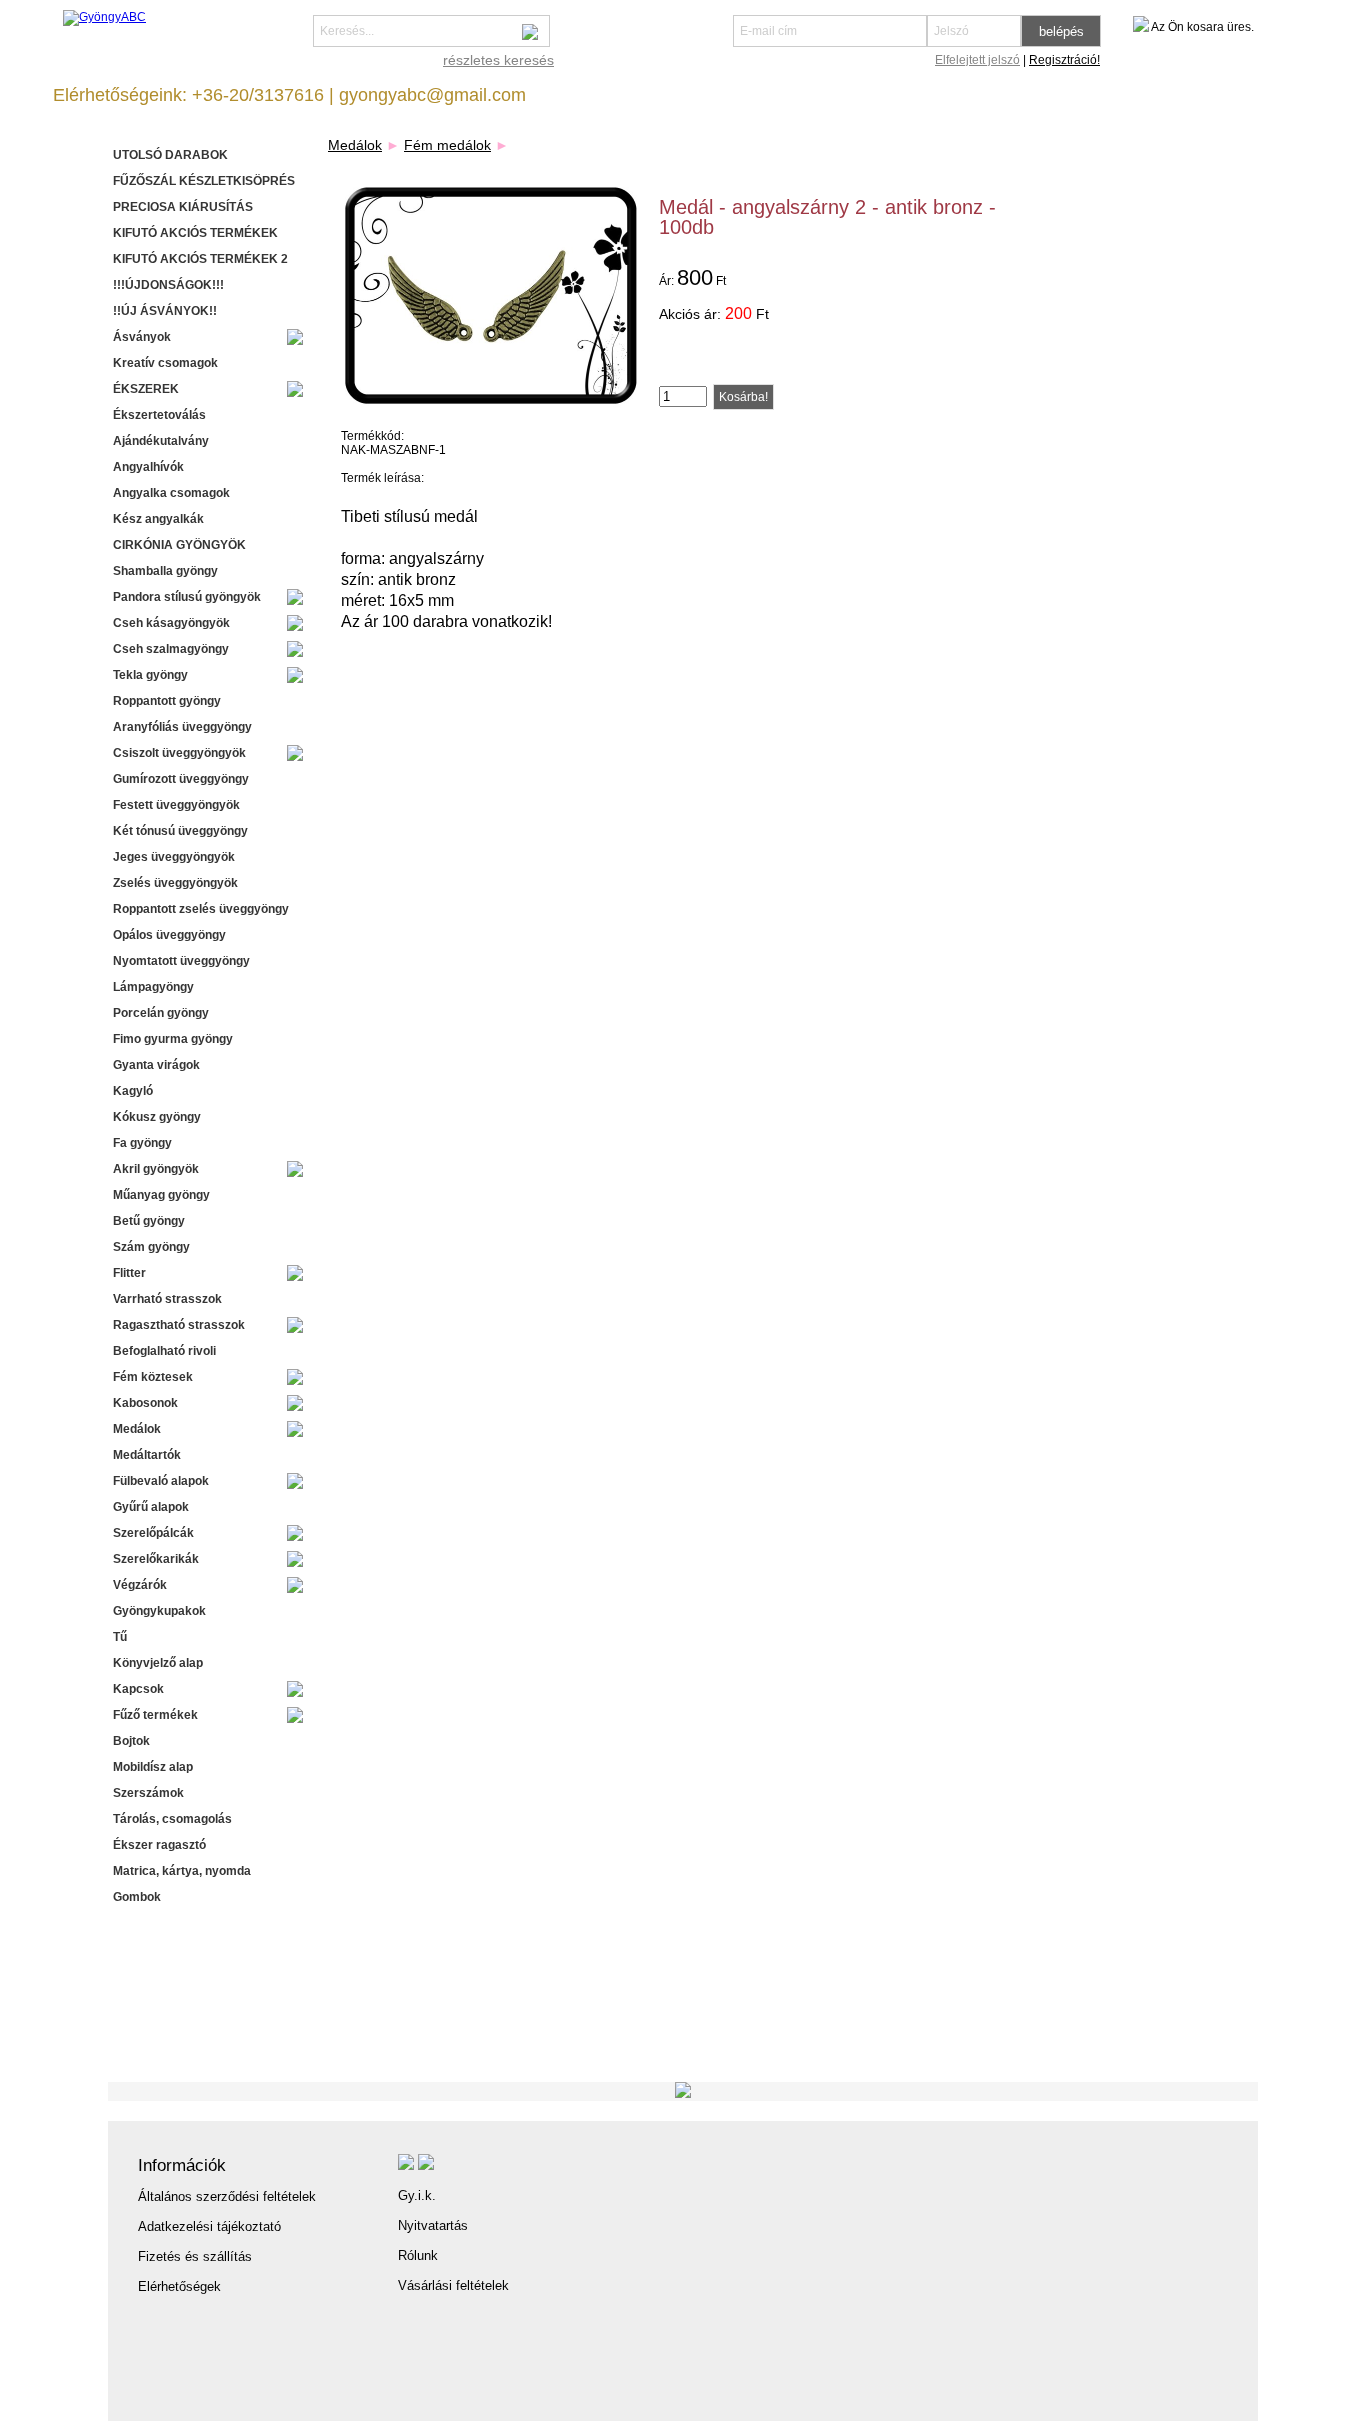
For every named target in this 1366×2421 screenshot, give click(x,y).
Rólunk (418, 2255)
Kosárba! (743, 397)
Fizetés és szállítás (195, 2256)
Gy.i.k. (417, 2195)
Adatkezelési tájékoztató (209, 2226)
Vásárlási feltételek (453, 2285)
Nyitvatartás (433, 2225)
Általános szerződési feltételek (227, 2196)
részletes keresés (498, 60)
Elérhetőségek (179, 2286)
